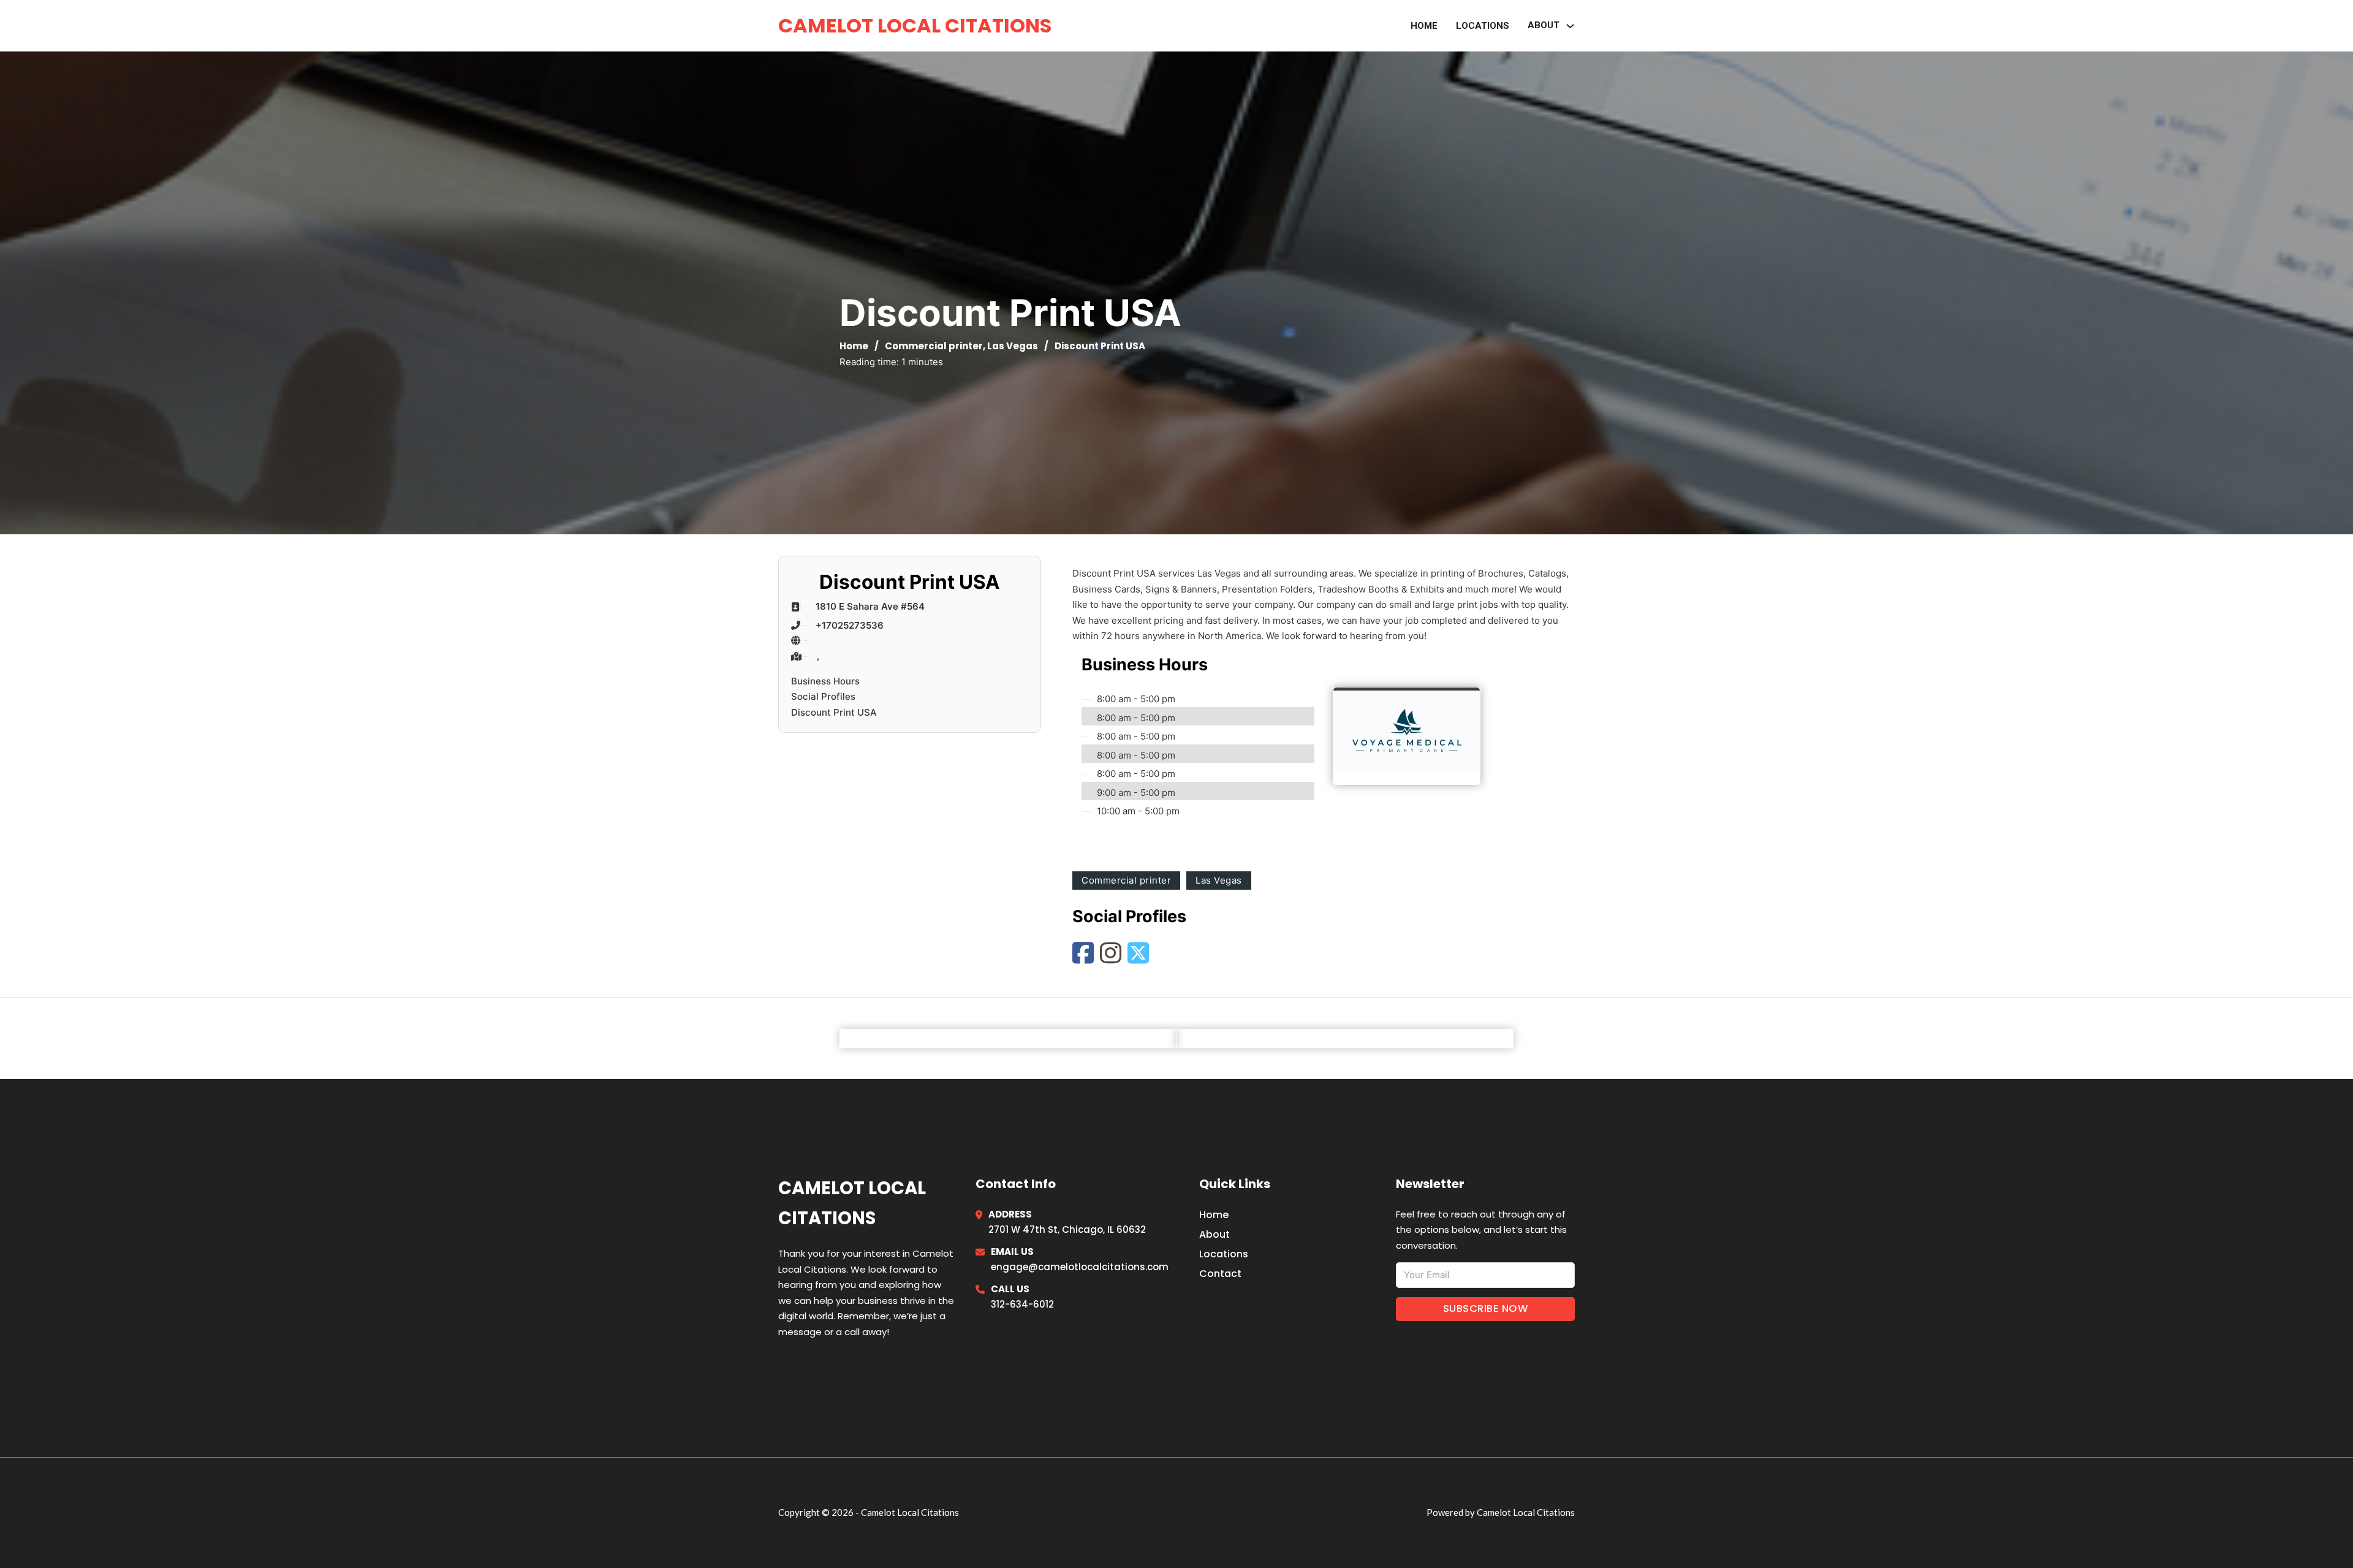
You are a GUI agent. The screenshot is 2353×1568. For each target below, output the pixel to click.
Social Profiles (823, 696)
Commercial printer (934, 346)
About (1214, 1234)
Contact (1220, 1274)
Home (1424, 26)
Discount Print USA (834, 712)
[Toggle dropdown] (1570, 26)
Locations (1483, 26)
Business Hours (825, 681)
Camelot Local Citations (915, 25)
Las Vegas (1013, 346)
